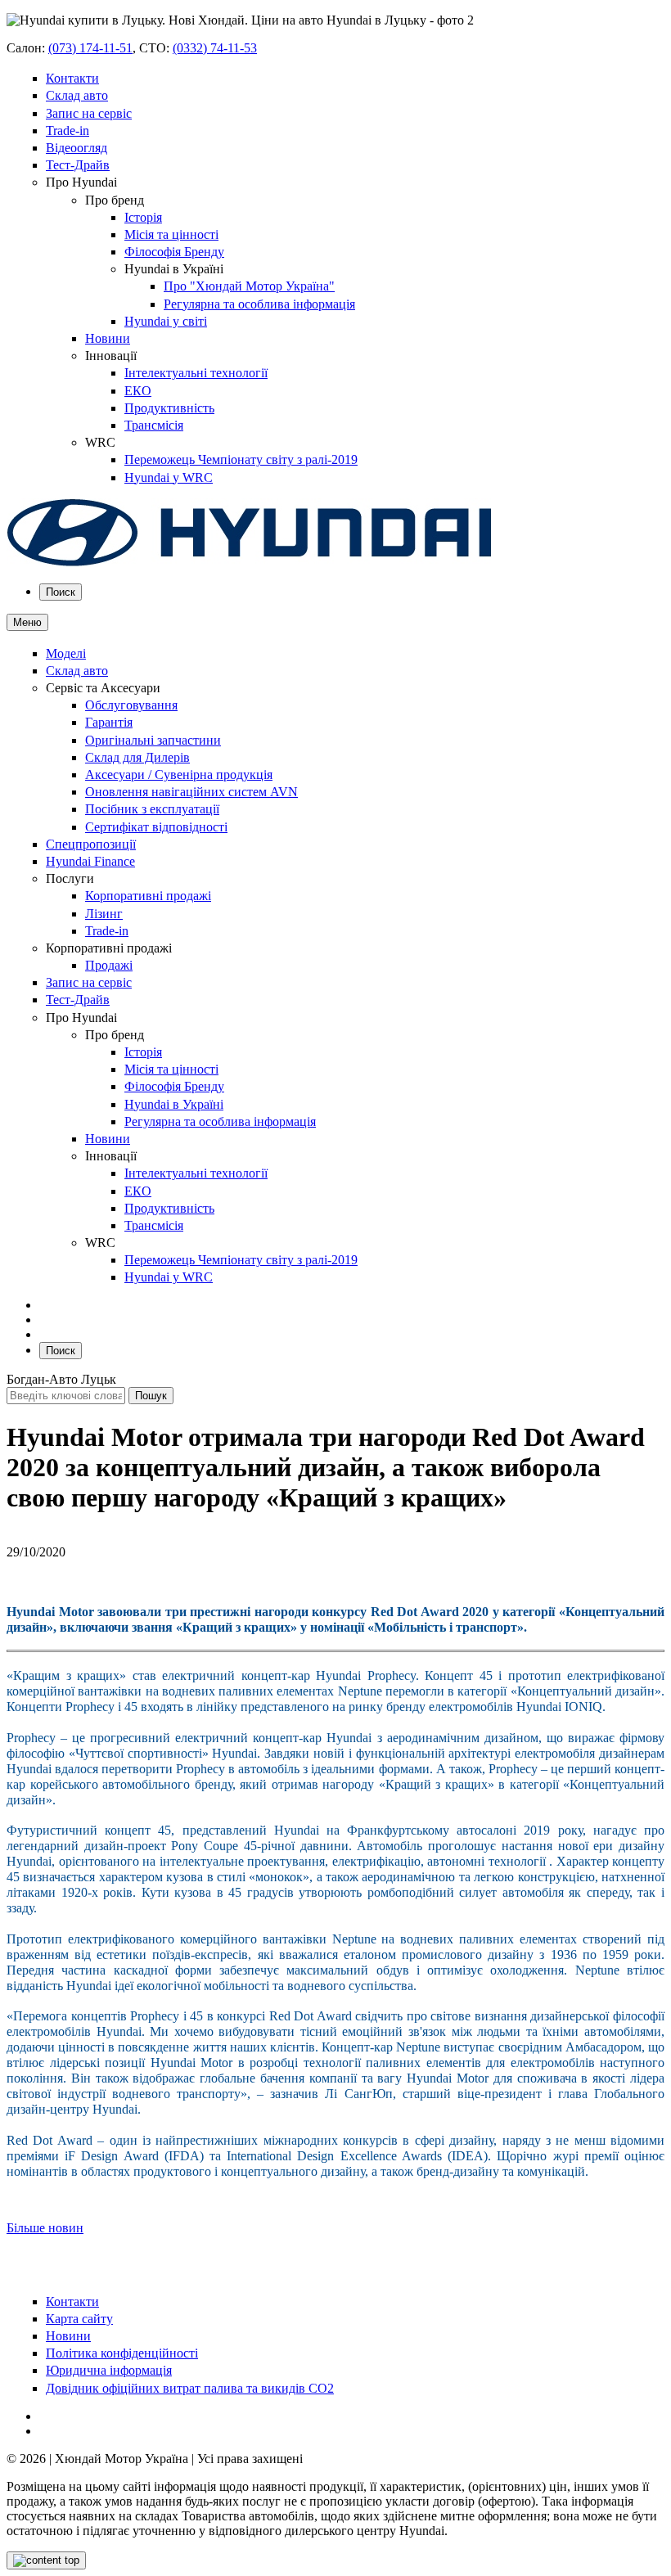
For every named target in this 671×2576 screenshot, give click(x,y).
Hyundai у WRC (169, 477)
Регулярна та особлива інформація (259, 304)
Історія (143, 217)
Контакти (72, 78)
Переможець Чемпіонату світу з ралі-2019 (241, 459)
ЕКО (138, 391)
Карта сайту (79, 2319)
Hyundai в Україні (174, 1104)
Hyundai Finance (90, 861)
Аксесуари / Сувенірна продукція (179, 775)
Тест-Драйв (78, 165)
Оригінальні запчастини (153, 740)
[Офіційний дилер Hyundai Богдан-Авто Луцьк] (250, 563)
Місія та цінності (171, 234)
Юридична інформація (109, 2370)
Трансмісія (154, 425)
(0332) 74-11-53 (215, 48)
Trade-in (68, 131)
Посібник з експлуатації (152, 809)
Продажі (109, 965)
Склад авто (77, 95)
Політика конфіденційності (122, 2353)
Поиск (61, 592)
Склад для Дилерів (137, 757)
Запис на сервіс (89, 113)
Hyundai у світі (166, 321)
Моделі (66, 653)
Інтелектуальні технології (196, 373)
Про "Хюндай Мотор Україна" (249, 286)
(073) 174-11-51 (90, 48)
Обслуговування (131, 705)
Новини (108, 338)
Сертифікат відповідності (156, 827)
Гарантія (109, 722)
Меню (27, 622)
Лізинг (104, 914)
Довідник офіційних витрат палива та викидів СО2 (190, 2388)
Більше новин (45, 2228)
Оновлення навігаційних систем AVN (191, 792)
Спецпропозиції (91, 844)
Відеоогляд (77, 148)
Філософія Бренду (174, 252)
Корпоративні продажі (148, 896)
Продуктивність (169, 408)
